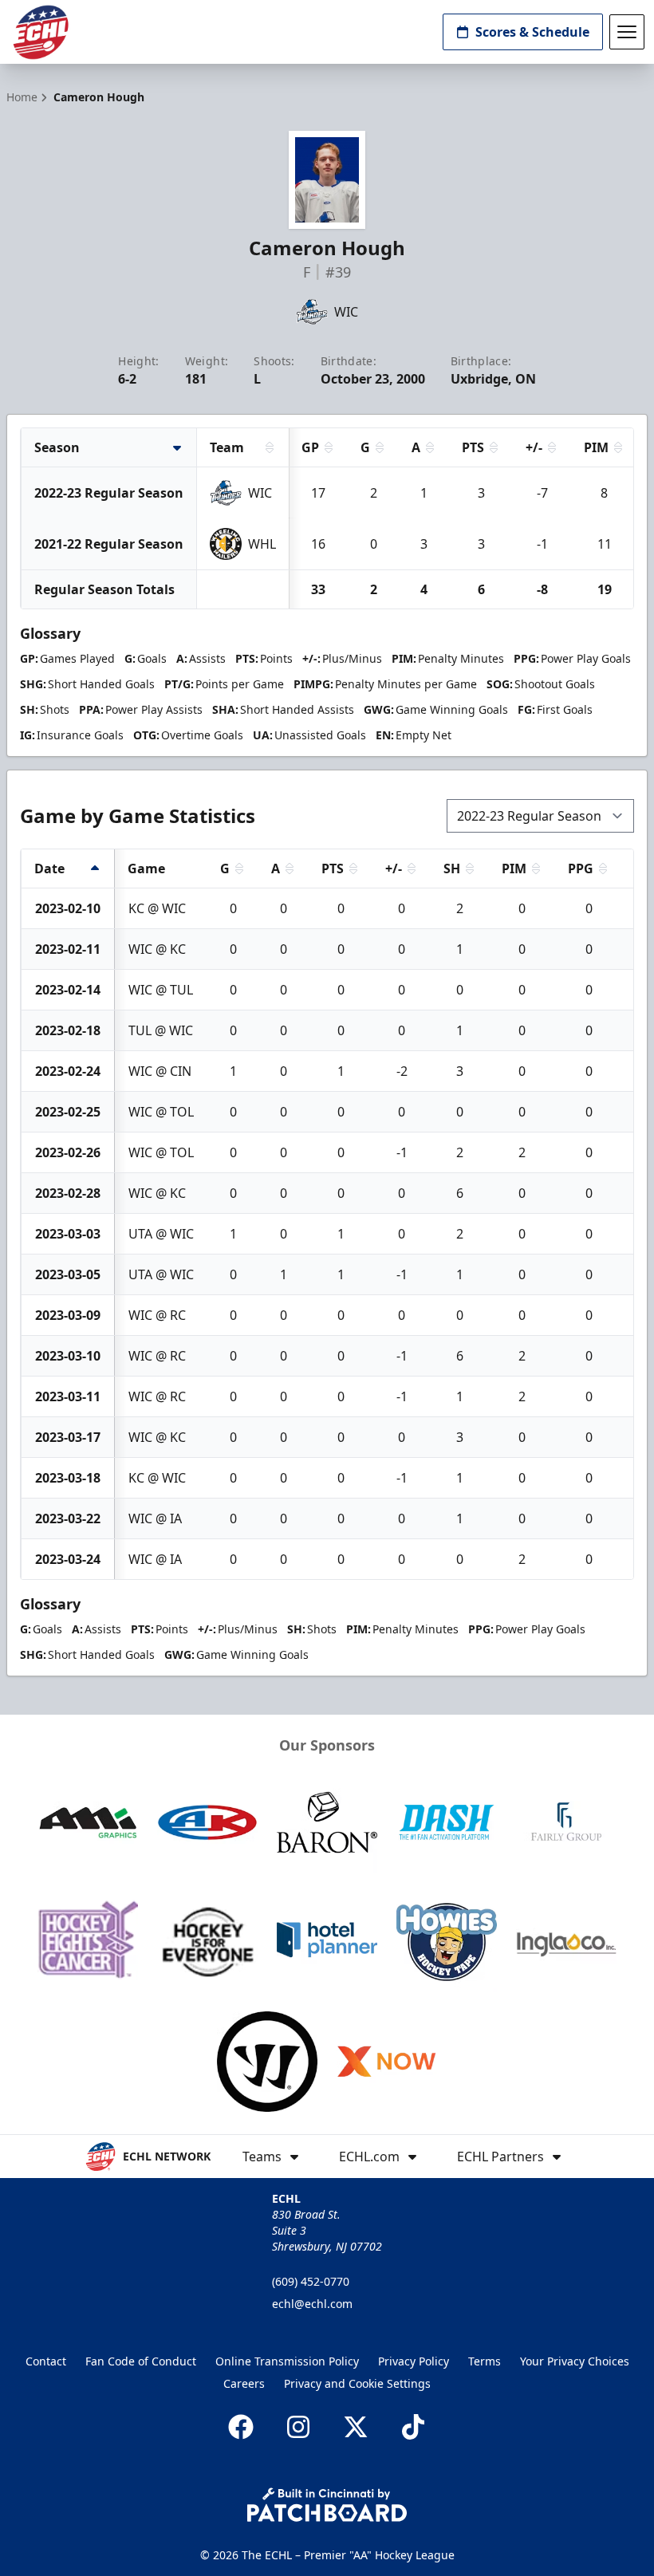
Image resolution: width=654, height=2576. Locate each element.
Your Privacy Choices (575, 2361)
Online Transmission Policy (287, 2361)
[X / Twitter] (356, 2427)
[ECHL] (41, 32)
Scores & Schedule (532, 32)
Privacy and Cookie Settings (357, 2383)
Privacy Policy (414, 2361)
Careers (244, 2383)
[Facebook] (241, 2427)
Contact (46, 2361)
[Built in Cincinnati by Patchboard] (327, 2505)
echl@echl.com (312, 2304)
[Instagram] (298, 2427)
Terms (485, 2361)
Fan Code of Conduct (141, 2361)
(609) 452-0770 (311, 2281)
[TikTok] (413, 2427)
